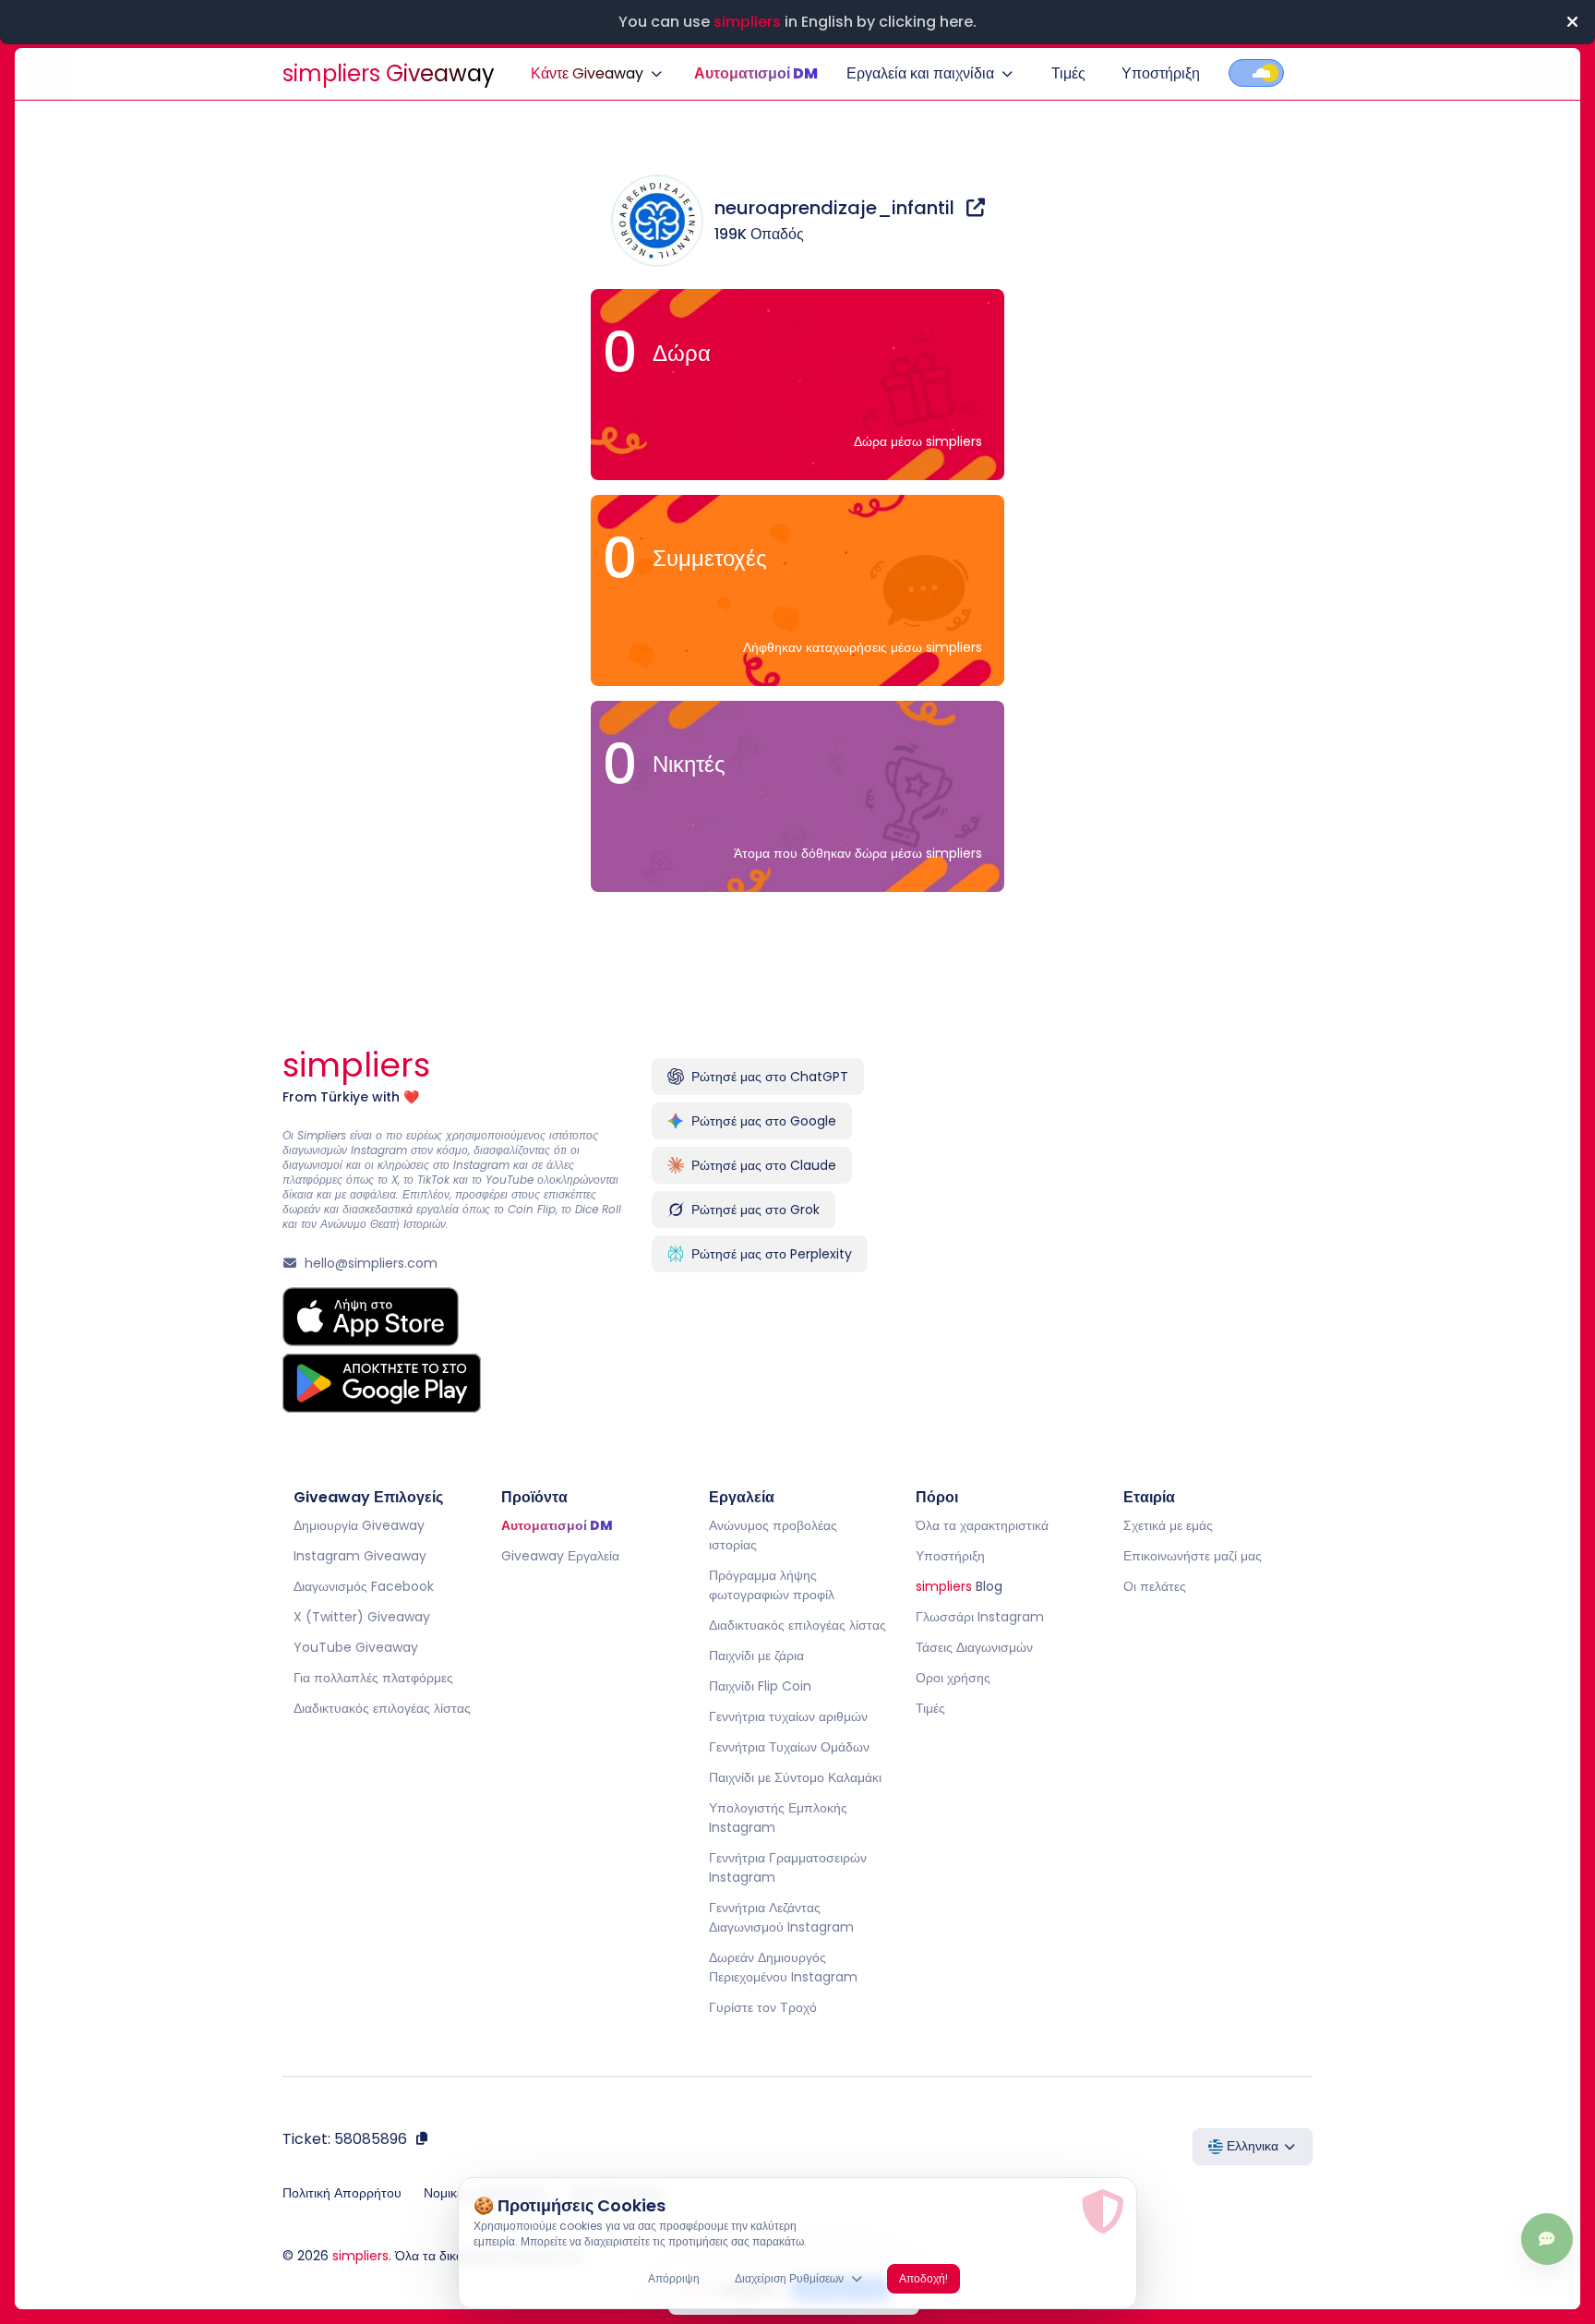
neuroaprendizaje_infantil (837, 208)
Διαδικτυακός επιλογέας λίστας (382, 1708)
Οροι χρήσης (953, 1678)
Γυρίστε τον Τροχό (763, 2007)
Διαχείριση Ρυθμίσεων (789, 2278)
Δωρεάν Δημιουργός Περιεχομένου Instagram (783, 1967)
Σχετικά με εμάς (1168, 1525)
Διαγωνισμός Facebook (364, 1586)
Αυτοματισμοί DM (756, 73)
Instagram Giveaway (360, 1556)
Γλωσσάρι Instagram (980, 1617)
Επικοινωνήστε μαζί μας (1193, 1556)
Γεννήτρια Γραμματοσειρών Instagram (788, 1867)
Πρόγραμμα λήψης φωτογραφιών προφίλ (772, 1585)
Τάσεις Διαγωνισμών (974, 1647)
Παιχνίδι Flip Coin (760, 1686)
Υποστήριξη (1161, 73)
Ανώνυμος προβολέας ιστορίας (773, 1535)
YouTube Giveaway (356, 1647)
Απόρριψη (674, 2278)
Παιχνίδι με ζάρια (756, 1656)
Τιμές (1068, 73)
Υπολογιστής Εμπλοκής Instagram (778, 1818)
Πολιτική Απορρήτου (342, 2193)
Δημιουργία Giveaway (359, 1525)
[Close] (1572, 22)
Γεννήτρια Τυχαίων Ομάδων (789, 1747)
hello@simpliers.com (371, 1263)
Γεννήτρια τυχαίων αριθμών (788, 1716)
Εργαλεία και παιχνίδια (920, 73)
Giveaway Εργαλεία (560, 1556)
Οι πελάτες (1155, 1586)
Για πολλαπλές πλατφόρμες (373, 1678)
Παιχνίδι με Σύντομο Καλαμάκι (795, 1777)
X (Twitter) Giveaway (362, 1617)
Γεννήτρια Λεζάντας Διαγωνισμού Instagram (781, 1917)
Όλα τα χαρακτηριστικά (982, 1525)
